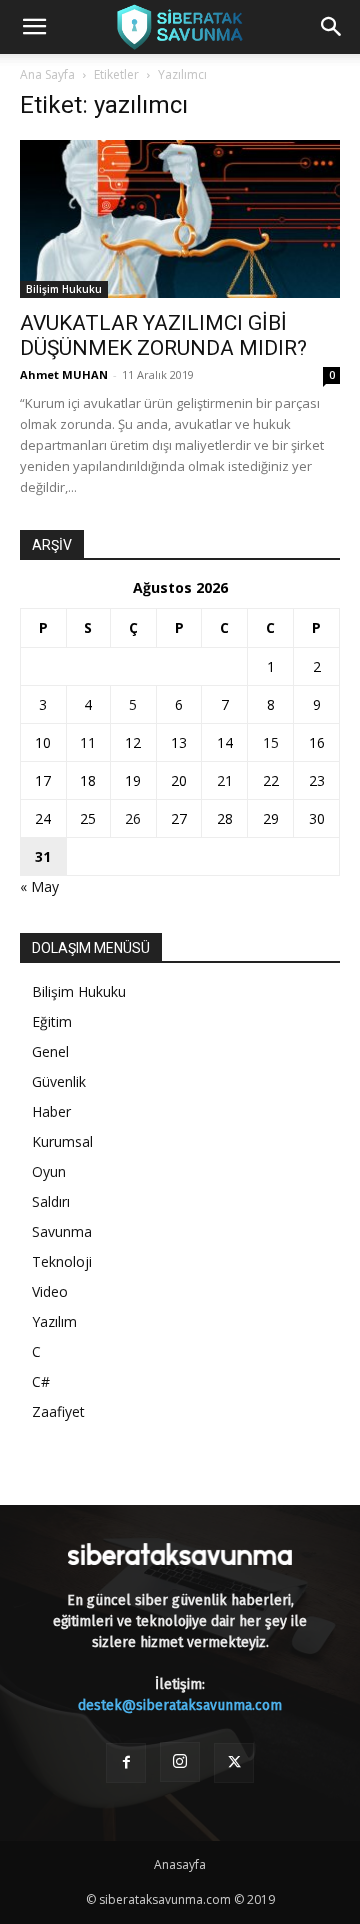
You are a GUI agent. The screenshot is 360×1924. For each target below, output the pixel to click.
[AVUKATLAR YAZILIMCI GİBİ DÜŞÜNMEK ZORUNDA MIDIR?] (180, 219)
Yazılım (54, 1321)
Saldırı (51, 1201)
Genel (50, 1051)
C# (41, 1381)
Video (50, 1291)
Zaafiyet (58, 1411)
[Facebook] (126, 1763)
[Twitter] (234, 1763)
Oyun (49, 1171)
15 (271, 742)
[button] (34, 27)
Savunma (62, 1231)
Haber (51, 1111)
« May (39, 886)
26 (133, 818)
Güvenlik (59, 1081)
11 (88, 742)
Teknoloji (62, 1261)
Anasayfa (180, 1864)
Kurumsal (62, 1141)
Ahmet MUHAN (64, 374)
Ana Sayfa (47, 74)
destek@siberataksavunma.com (180, 1705)
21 (225, 780)
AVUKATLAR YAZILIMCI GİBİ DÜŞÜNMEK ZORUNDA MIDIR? (163, 335)
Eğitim (52, 1021)
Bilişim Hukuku (64, 289)
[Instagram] (180, 1762)
